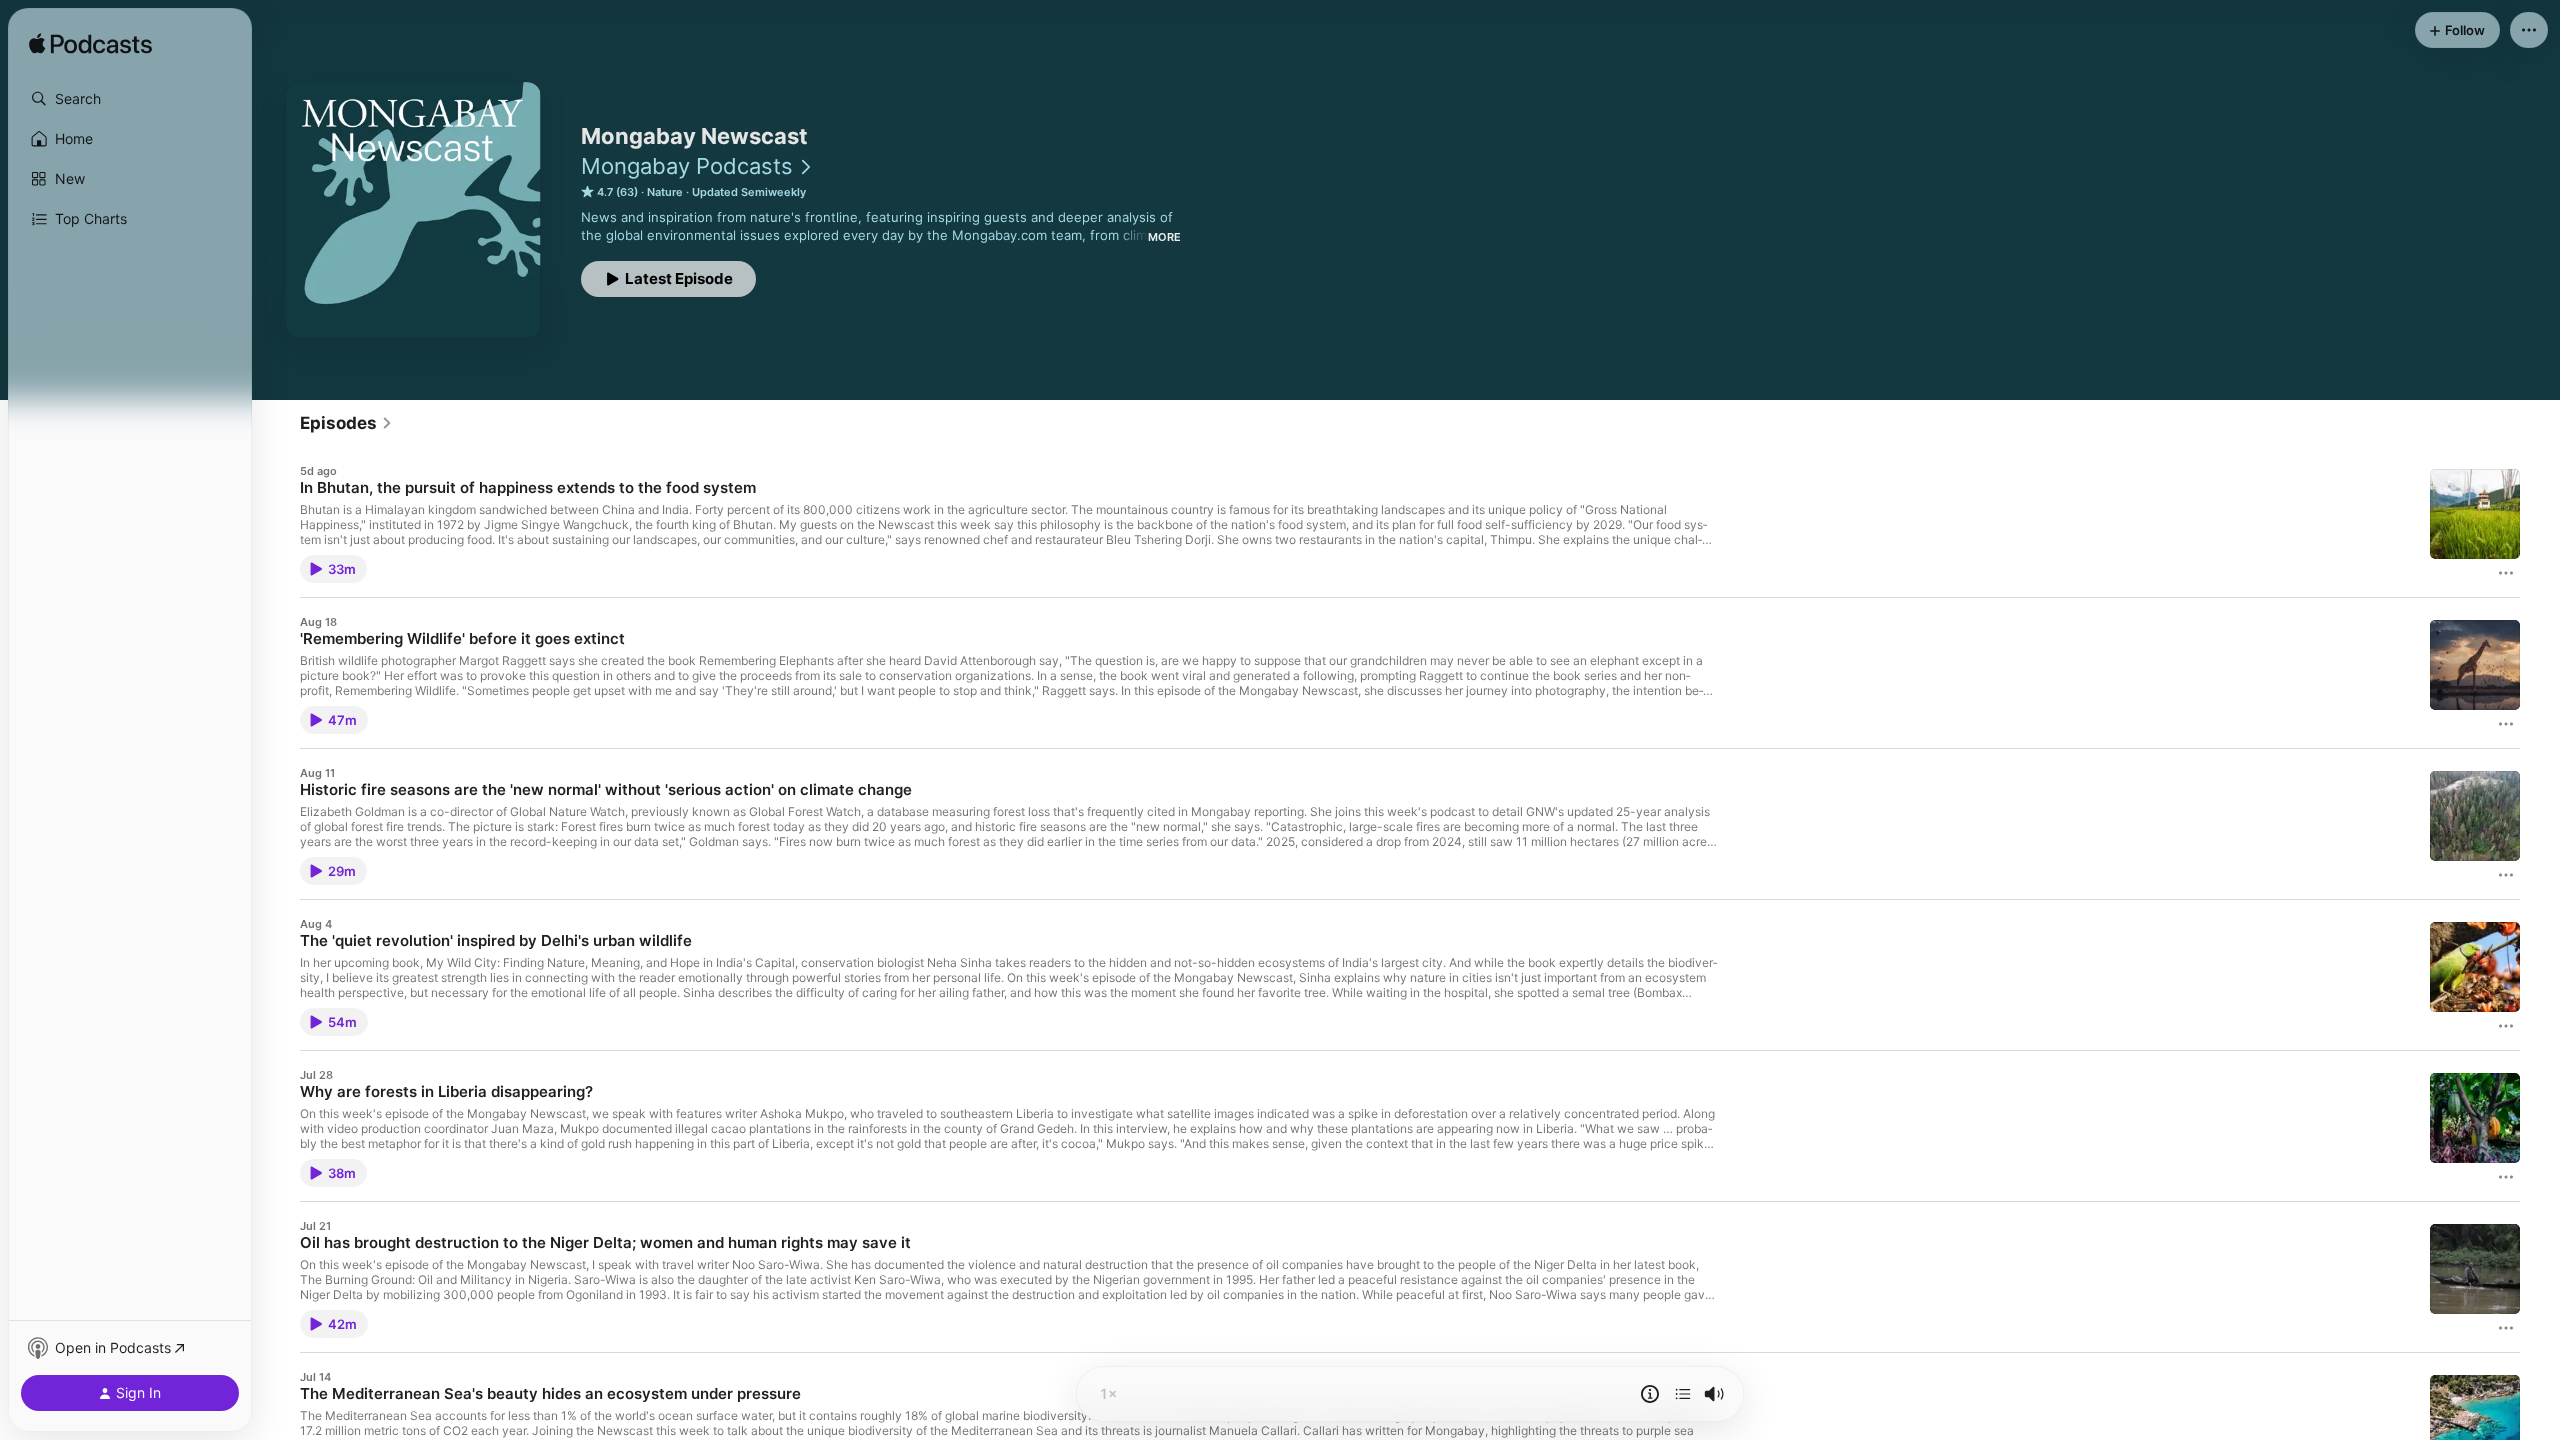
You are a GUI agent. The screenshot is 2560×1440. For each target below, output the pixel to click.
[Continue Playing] (1683, 1394)
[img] (90, 45)
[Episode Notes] (1650, 1394)
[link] (346, 423)
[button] (130, 99)
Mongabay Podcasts (687, 166)
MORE (1164, 237)
